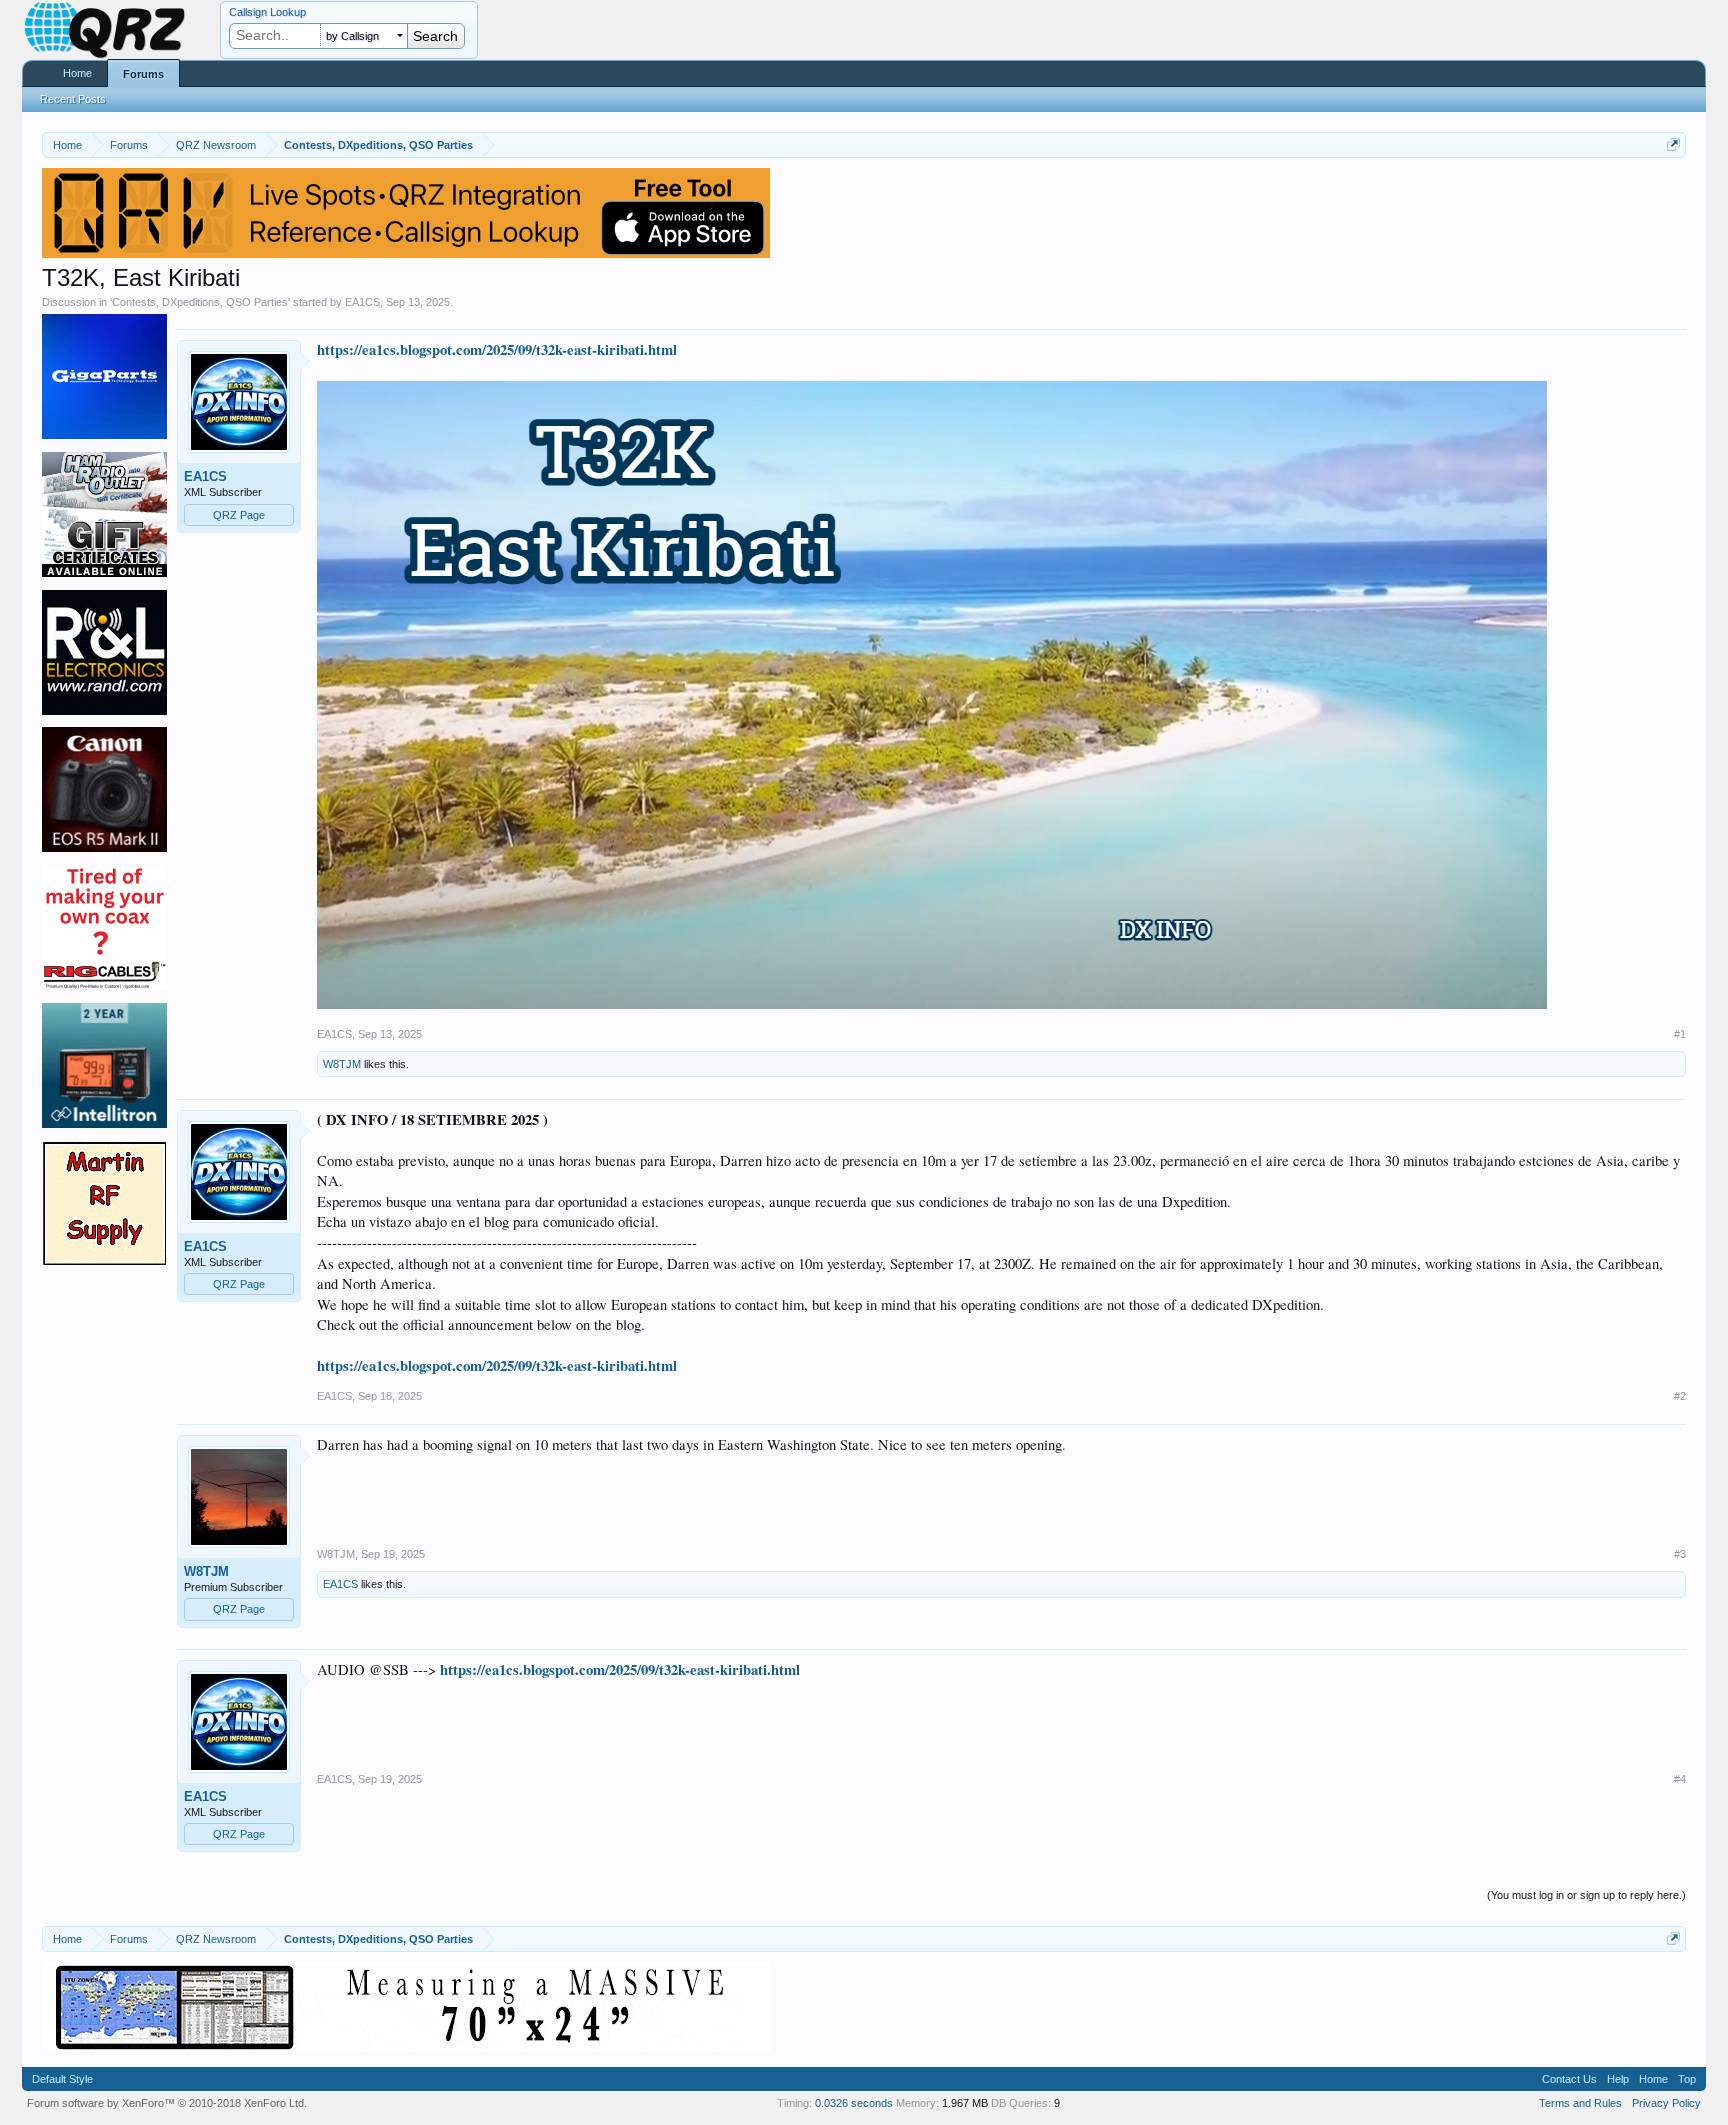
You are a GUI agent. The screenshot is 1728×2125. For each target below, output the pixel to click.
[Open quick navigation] (1673, 144)
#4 (1680, 1779)
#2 (1680, 1396)
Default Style (62, 2079)
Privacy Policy (1666, 2103)
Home (77, 73)
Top (1687, 2079)
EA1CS (362, 302)
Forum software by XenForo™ (167, 2103)
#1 (1680, 1034)
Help (1618, 2079)
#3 (1680, 1554)
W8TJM (342, 1064)
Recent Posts (73, 99)
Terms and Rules (1580, 2103)
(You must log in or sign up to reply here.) (1586, 1895)
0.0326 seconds (854, 2103)
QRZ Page (239, 515)
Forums (143, 74)
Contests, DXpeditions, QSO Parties (200, 302)
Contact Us (1569, 2079)
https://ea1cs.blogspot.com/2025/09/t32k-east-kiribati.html (497, 349)
